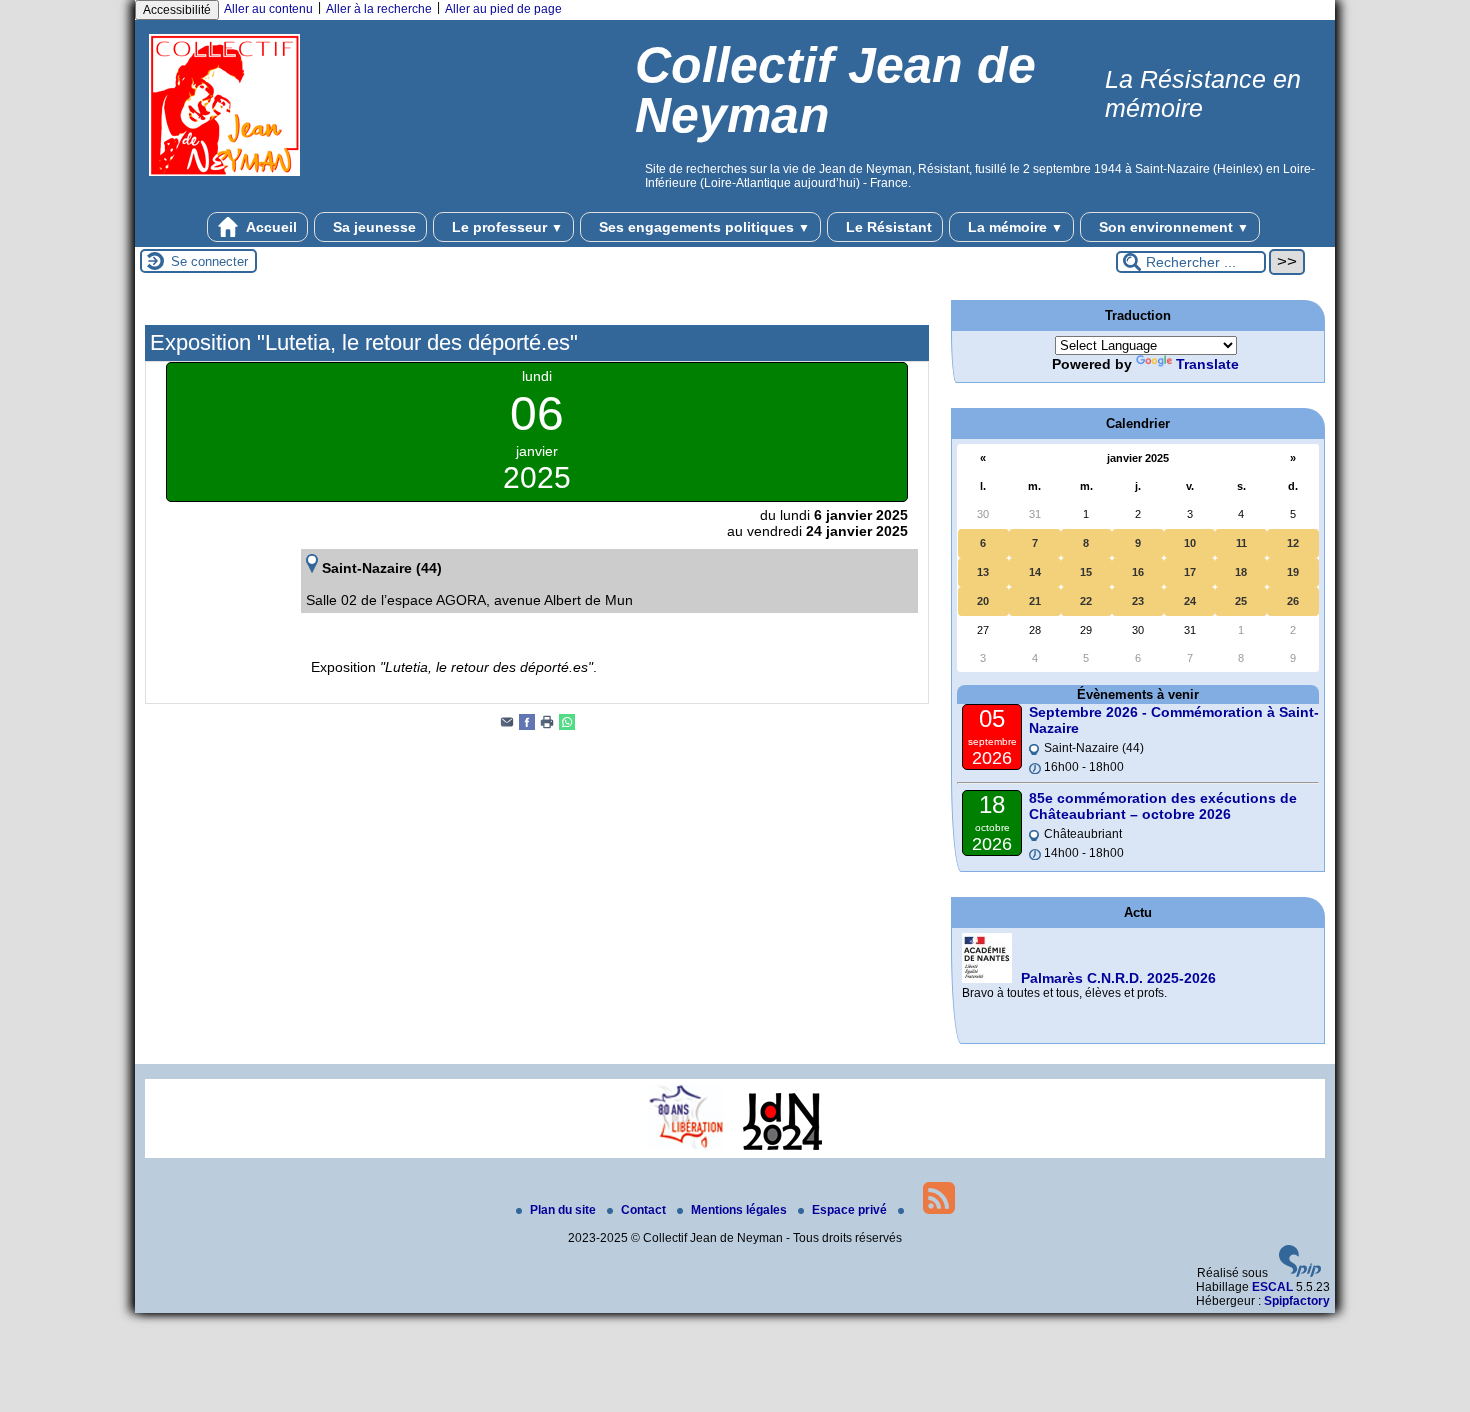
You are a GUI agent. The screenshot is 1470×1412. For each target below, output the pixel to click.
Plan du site (564, 1210)
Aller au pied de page (503, 9)
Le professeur (505, 227)
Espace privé (851, 1210)
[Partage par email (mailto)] (507, 726)
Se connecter (209, 261)
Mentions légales (740, 1210)
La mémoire (1013, 227)
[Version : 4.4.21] (1300, 1273)
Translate (1207, 364)
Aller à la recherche (379, 9)
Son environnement (1172, 227)
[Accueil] (224, 186)
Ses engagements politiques (702, 227)
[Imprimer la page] (547, 726)
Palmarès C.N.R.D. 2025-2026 (1118, 978)
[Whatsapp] (567, 726)
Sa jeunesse (372, 227)
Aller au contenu (268, 9)
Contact (645, 1210)
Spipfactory (1297, 1301)
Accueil (270, 227)
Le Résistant (887, 227)
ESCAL (1272, 1287)
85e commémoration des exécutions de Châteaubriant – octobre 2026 (1163, 806)
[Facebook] (527, 726)
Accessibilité (177, 10)
